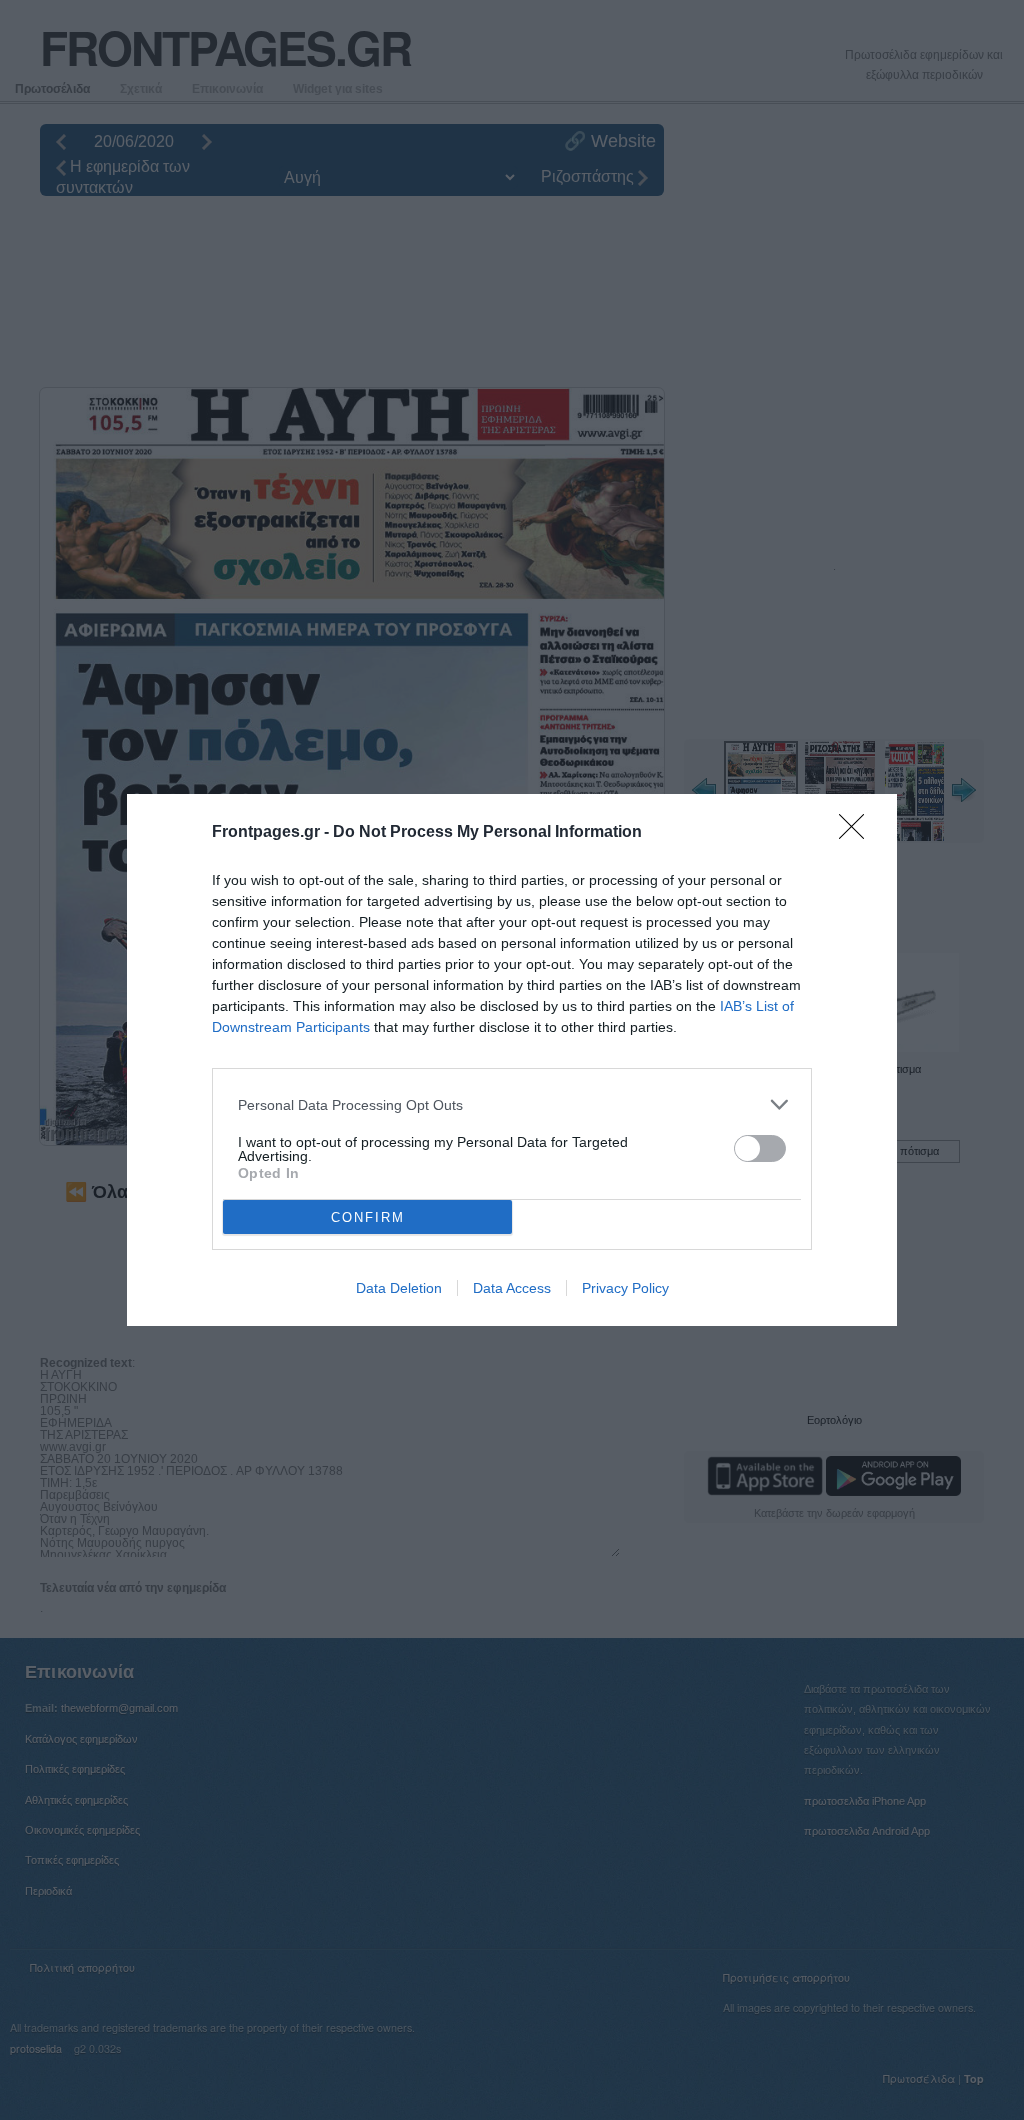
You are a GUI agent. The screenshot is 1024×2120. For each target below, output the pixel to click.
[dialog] (512, 1060)
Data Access (512, 1288)
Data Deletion (399, 1288)
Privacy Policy (625, 1288)
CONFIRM (368, 1217)
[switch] (760, 1148)
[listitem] (512, 1104)
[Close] (858, 833)
